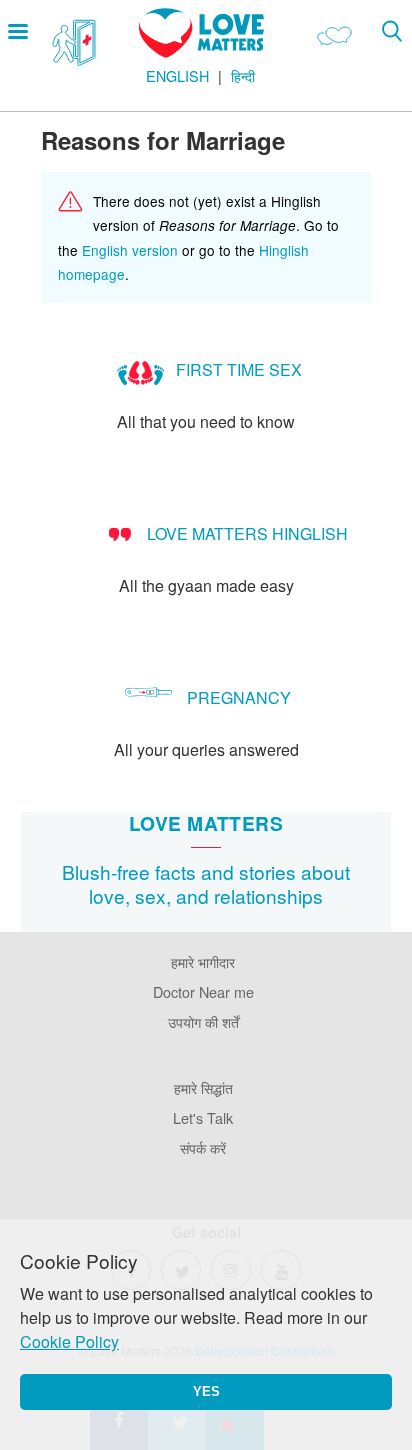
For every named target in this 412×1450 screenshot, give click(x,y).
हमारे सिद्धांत (203, 1087)
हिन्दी (243, 75)
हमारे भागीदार (203, 961)
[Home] (201, 51)
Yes (206, 1391)
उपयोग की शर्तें (203, 1021)
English (177, 75)
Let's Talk (203, 1117)
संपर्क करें (203, 1147)
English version (130, 250)
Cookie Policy (69, 1341)
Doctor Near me (203, 991)
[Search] (391, 30)
